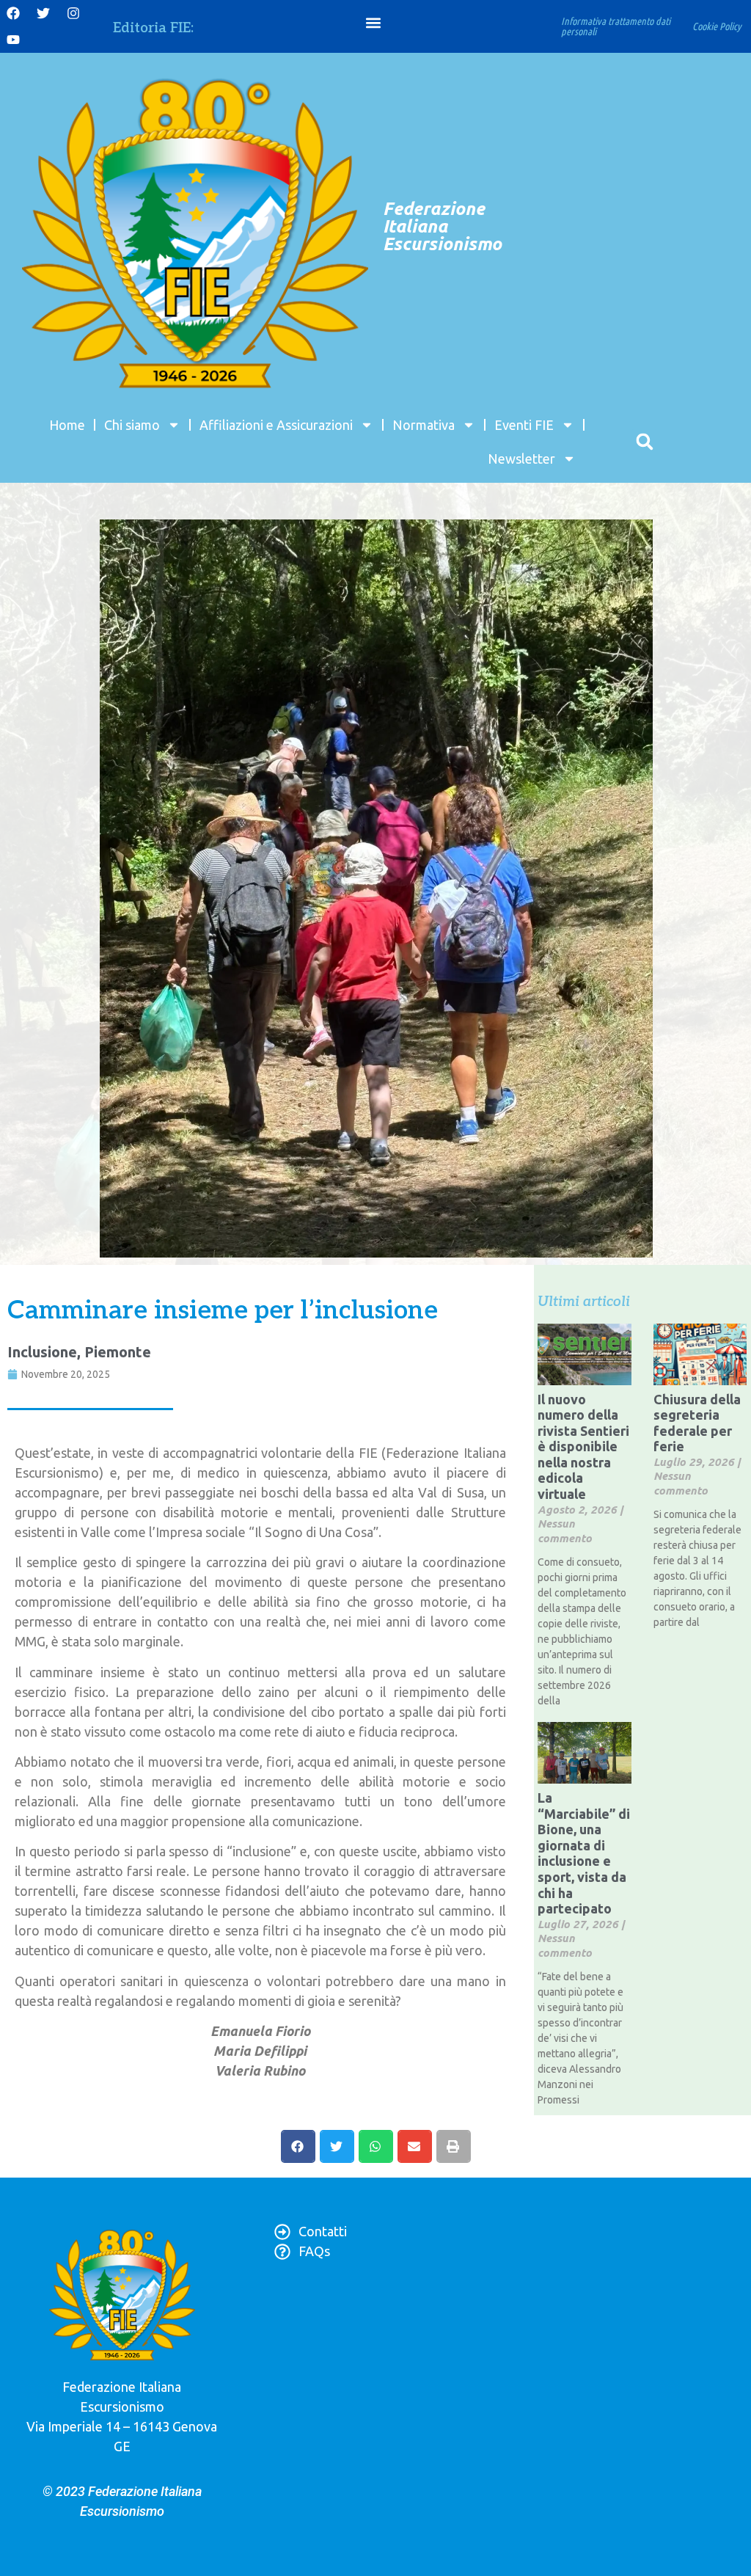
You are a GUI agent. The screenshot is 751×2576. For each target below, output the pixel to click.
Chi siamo (132, 425)
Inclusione (42, 1352)
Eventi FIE (524, 425)
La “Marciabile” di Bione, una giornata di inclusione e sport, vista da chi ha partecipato (584, 1853)
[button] (374, 23)
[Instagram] (73, 13)
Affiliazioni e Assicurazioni (276, 425)
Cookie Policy (717, 26)
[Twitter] (43, 13)
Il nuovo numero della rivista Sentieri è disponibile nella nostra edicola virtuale (583, 1447)
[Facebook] (13, 13)
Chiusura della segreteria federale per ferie (697, 1423)
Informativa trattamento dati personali (616, 26)
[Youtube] (13, 40)
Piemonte (118, 1352)
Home (67, 425)
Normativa (424, 425)
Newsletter (521, 459)
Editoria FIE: (153, 28)
